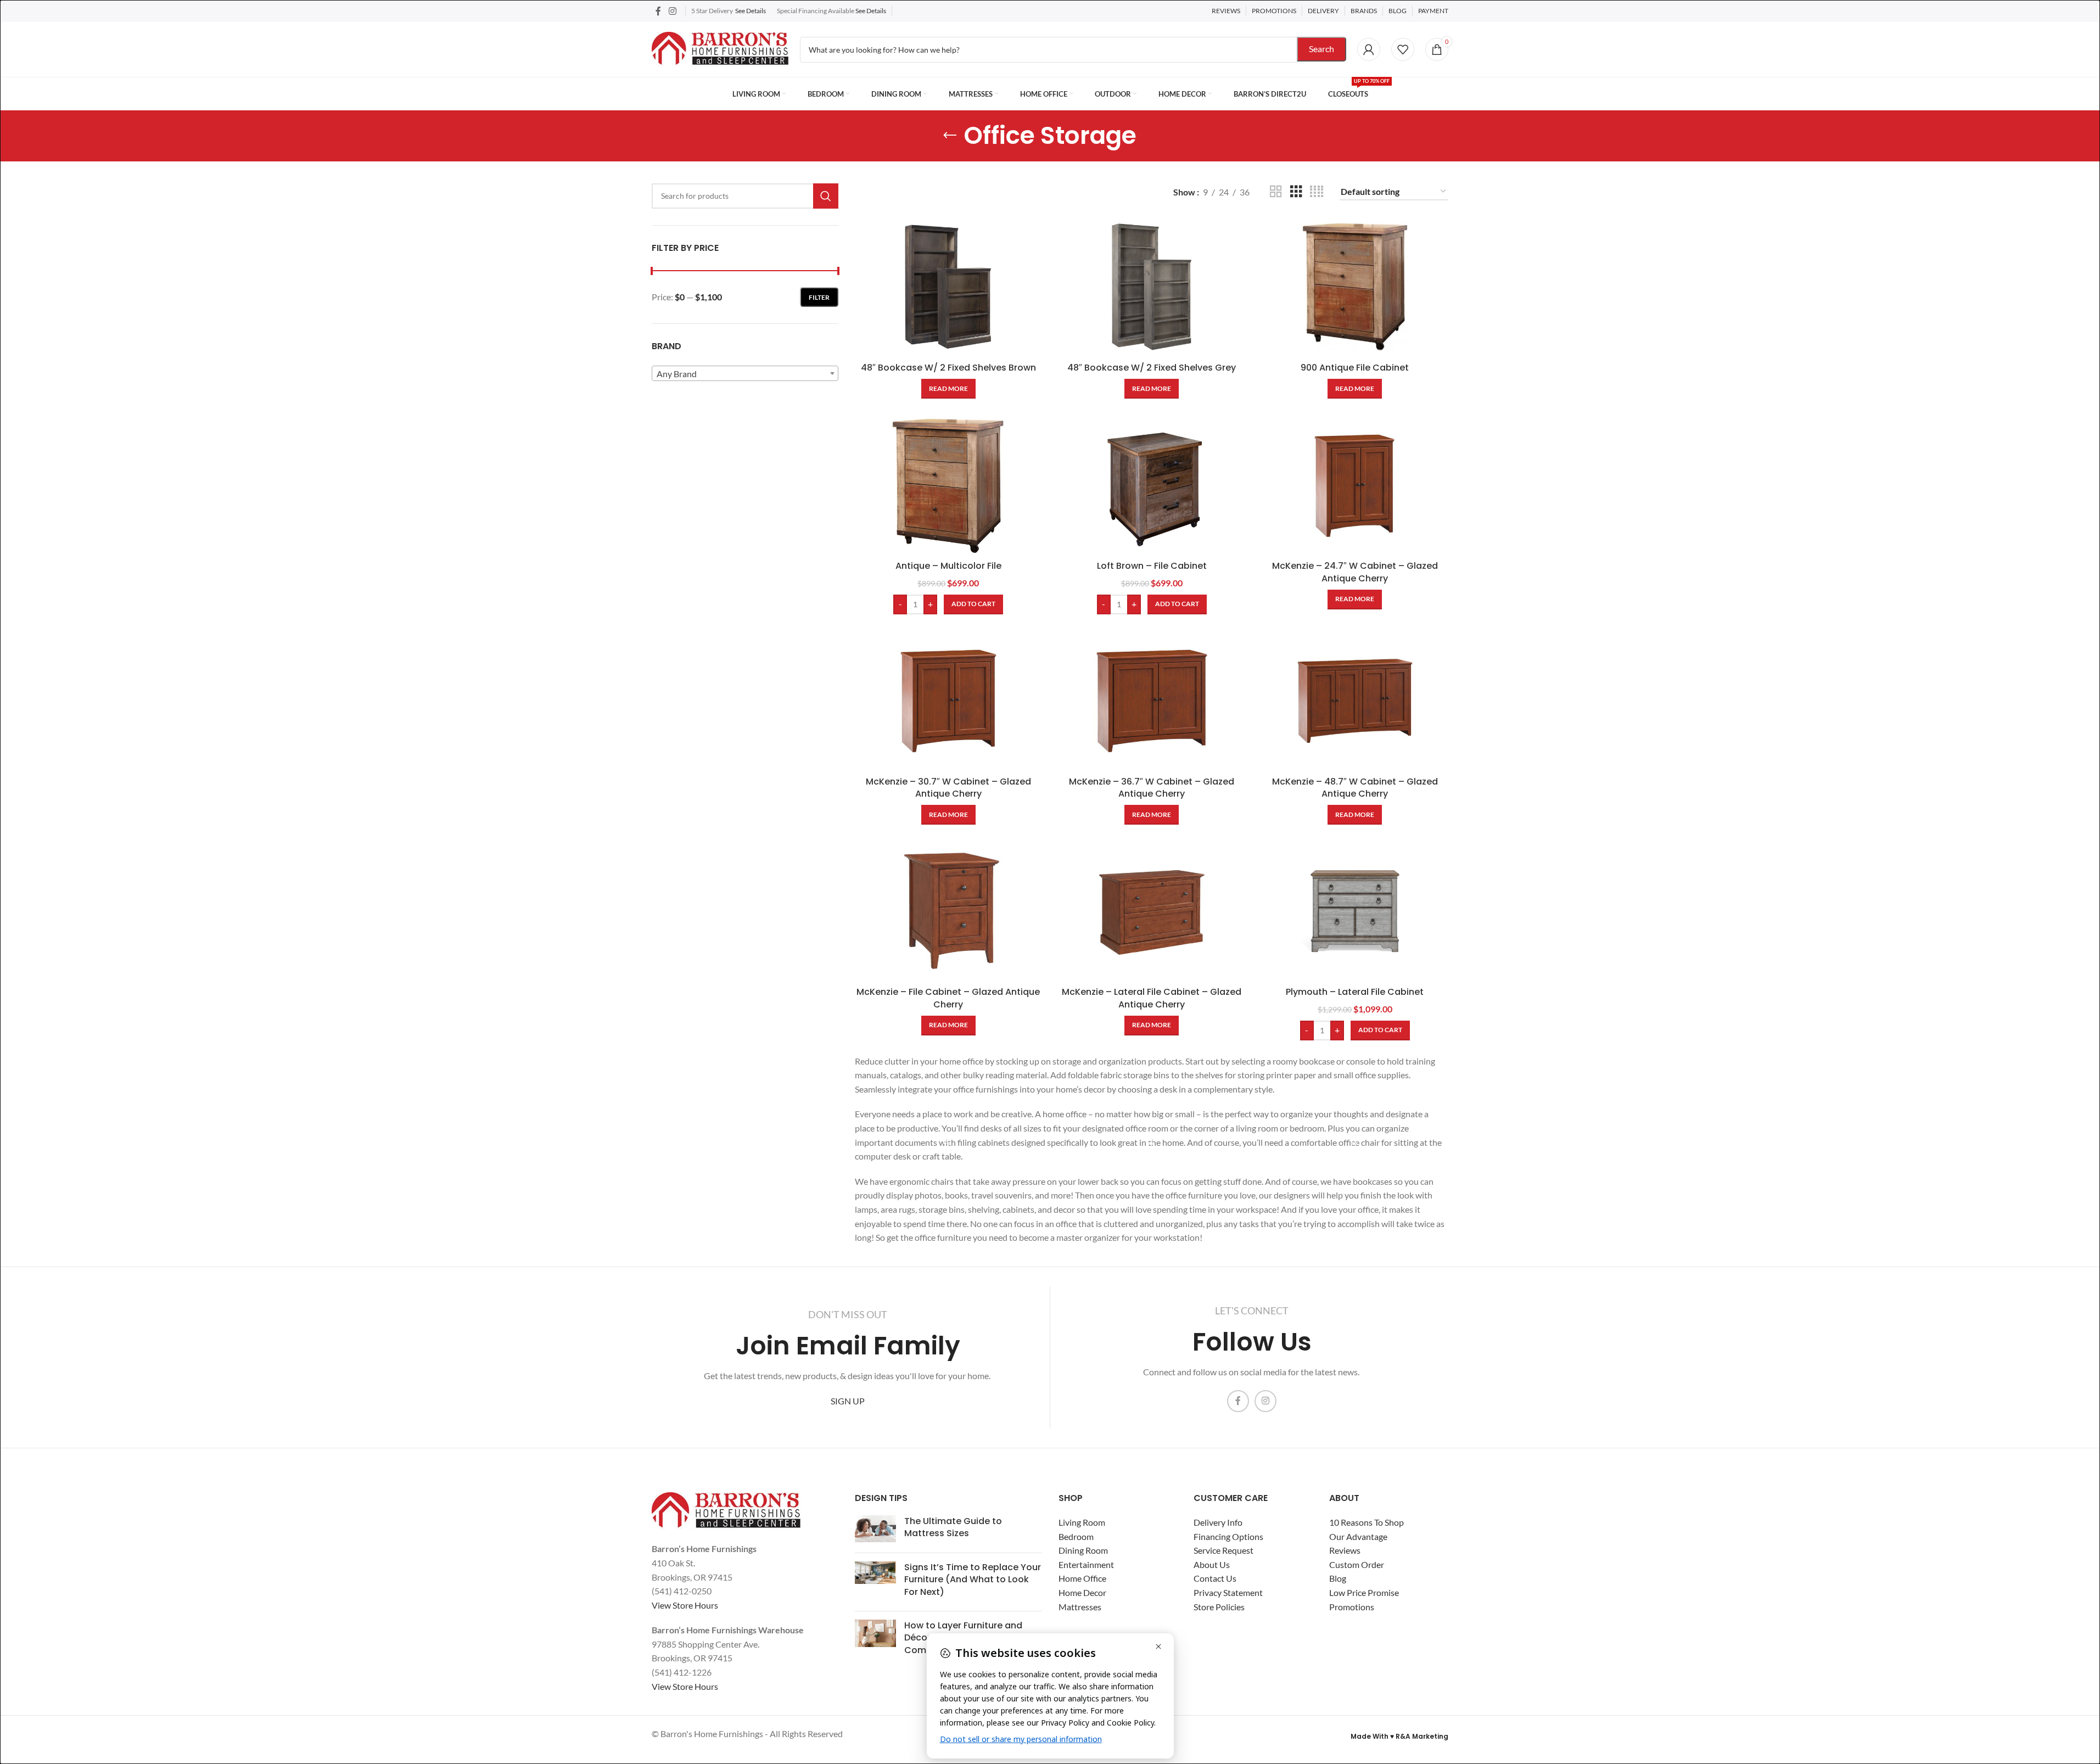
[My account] (1369, 49)
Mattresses (1080, 1607)
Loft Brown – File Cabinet (1152, 566)
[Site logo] (720, 48)
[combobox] (745, 373)
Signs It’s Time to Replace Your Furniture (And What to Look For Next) (973, 1580)
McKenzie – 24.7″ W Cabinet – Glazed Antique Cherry (1355, 572)
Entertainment (1086, 1564)
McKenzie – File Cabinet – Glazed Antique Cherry (948, 998)
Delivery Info (1218, 1522)
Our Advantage (1358, 1536)
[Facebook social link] (658, 11)
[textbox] (745, 374)
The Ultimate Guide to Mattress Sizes (953, 1527)
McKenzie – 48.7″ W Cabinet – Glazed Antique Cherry (1355, 788)
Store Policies (1219, 1607)
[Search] (826, 196)
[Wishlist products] (1403, 49)
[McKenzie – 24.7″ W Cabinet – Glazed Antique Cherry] (1355, 485)
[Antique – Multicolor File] (948, 485)
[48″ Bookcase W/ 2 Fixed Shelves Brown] (948, 287)
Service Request (1223, 1550)
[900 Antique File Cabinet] (1355, 287)
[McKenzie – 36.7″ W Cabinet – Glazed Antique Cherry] (1152, 701)
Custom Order (1357, 1564)
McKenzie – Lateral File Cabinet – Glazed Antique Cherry (1152, 998)
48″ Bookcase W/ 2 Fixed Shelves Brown (948, 368)
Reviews (1345, 1550)
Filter (819, 297)
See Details (751, 11)
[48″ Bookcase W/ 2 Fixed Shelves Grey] (1152, 287)
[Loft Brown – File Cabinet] (1152, 485)
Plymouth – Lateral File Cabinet (1355, 992)
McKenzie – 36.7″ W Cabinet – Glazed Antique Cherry (1152, 788)
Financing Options (1228, 1536)
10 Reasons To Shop (1367, 1522)
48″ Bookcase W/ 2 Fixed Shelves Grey (1152, 368)
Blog (1338, 1578)
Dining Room (1083, 1550)
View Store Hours (685, 1605)
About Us (1212, 1564)
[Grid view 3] (1296, 192)
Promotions (1352, 1607)
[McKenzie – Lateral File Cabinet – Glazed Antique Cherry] (1152, 911)
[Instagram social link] (672, 11)
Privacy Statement (1228, 1592)
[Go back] (950, 136)
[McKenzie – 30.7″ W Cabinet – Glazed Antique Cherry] (948, 701)
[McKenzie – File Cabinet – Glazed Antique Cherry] (948, 911)
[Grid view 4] (1317, 192)
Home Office (1082, 1578)
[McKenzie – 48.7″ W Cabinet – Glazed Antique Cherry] (1355, 701)
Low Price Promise (1364, 1592)
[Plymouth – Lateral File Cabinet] (1355, 911)
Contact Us (1215, 1578)
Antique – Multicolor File (948, 566)
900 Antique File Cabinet (1355, 368)
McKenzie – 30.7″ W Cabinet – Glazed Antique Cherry (948, 788)
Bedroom (1076, 1536)
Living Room (1082, 1522)
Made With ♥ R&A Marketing (1399, 1736)
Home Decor (1082, 1592)
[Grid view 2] (1276, 192)
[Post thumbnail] (875, 1530)
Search (1321, 49)
